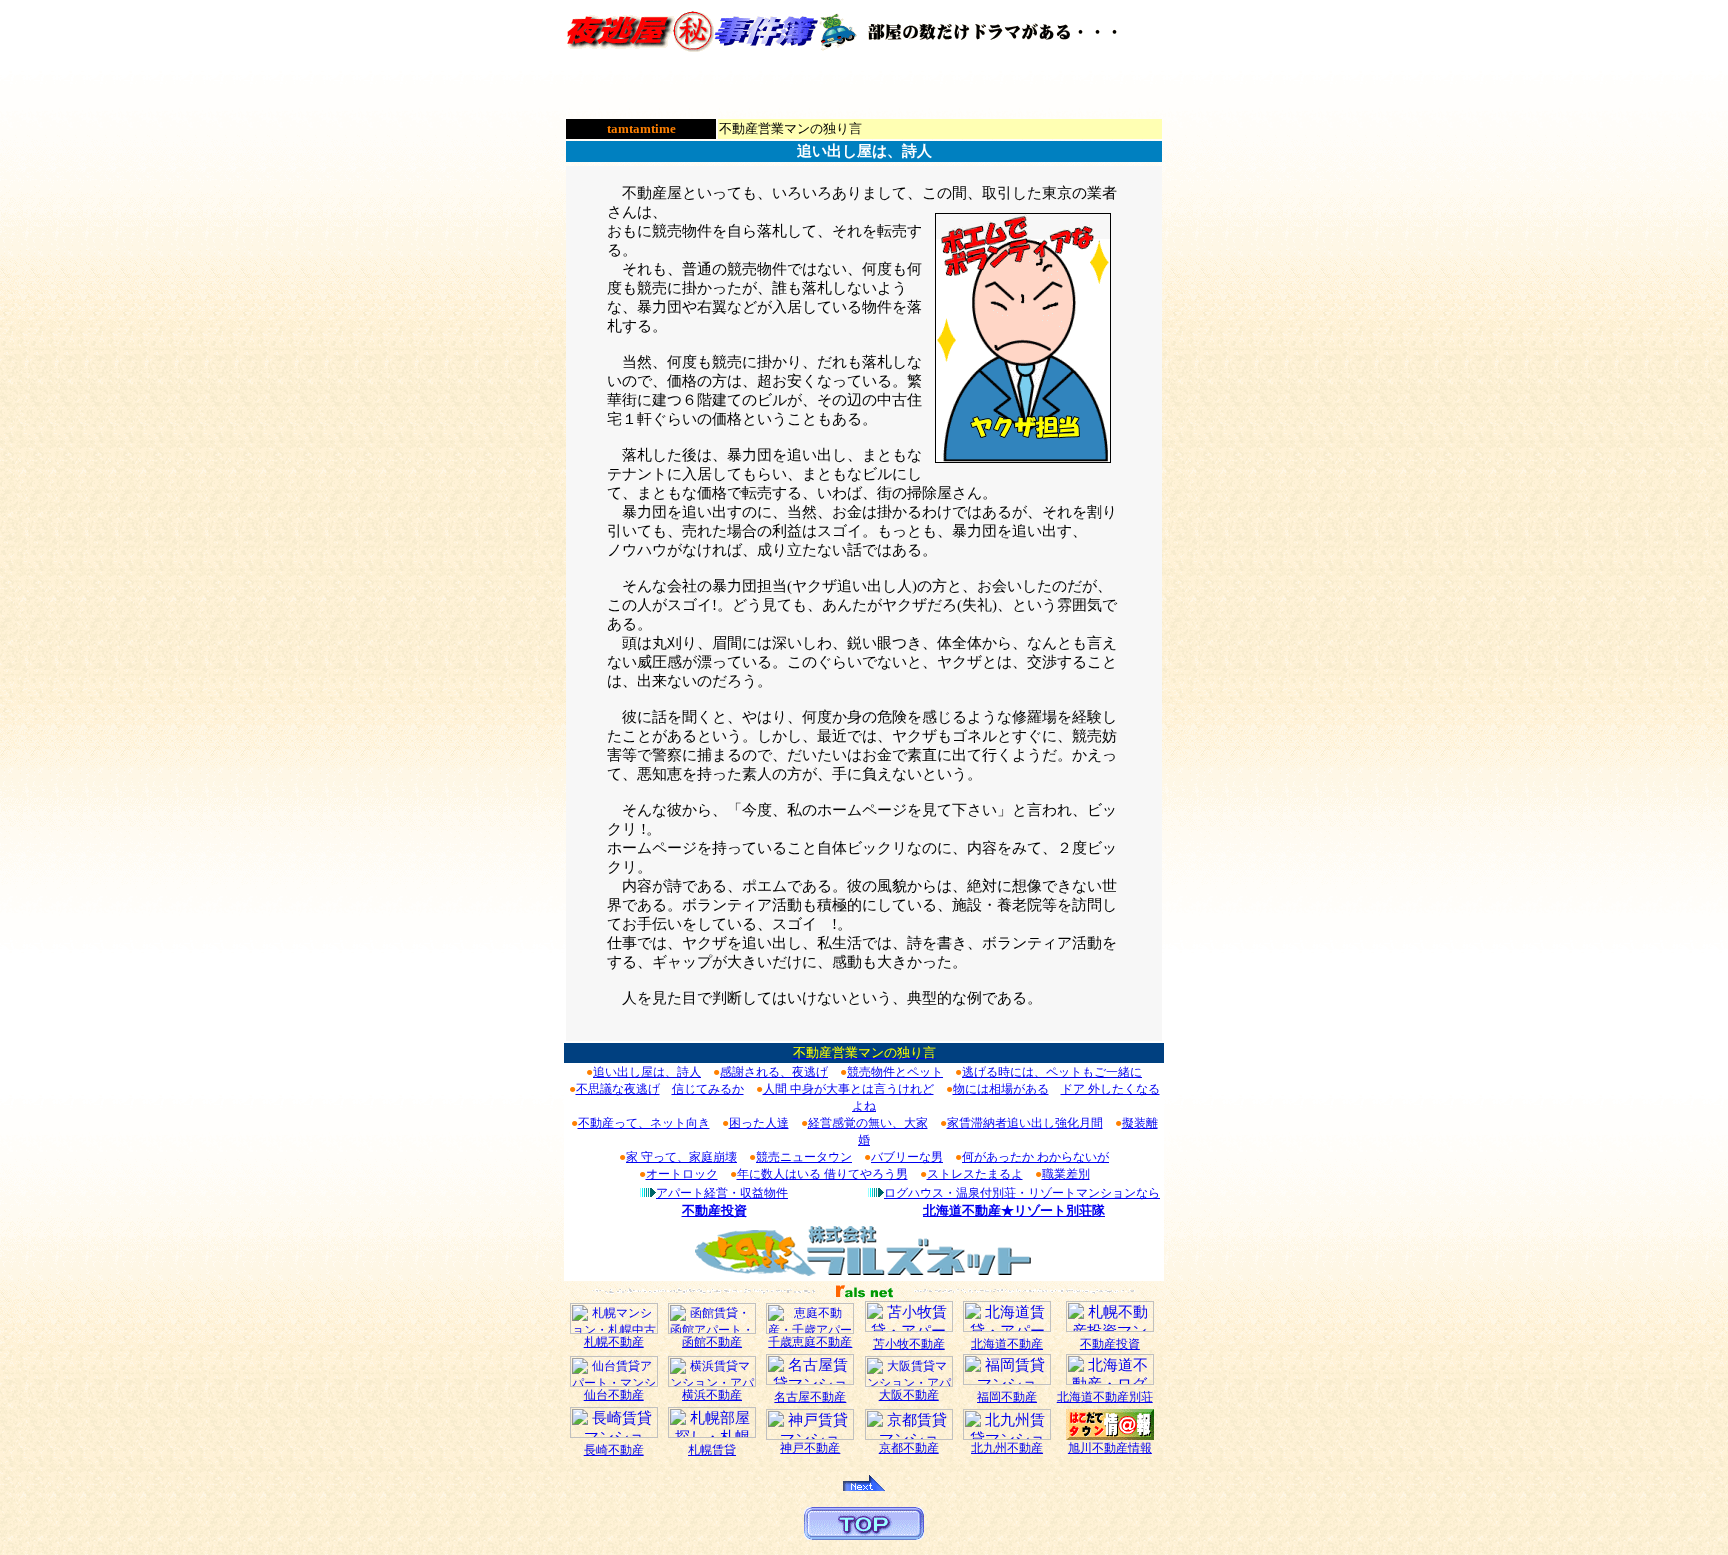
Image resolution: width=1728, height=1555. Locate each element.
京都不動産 (909, 1448)
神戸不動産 (810, 1448)
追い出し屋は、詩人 (647, 1072)
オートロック (682, 1174)
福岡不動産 (1007, 1397)
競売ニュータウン (804, 1157)
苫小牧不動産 (909, 1344)
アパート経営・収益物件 (722, 1193)
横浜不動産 (712, 1395)
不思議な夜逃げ (618, 1089)
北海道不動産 (1007, 1344)
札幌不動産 (614, 1342)
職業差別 (1066, 1174)
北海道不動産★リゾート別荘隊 (1014, 1210)
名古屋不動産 (810, 1397)
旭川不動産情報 (1110, 1448)
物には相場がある (1001, 1089)
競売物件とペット (895, 1072)
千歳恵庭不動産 (810, 1342)
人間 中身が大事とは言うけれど (848, 1089)
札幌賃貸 (712, 1450)
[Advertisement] (864, 86)
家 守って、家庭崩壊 (681, 1157)
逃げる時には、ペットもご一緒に (1052, 1072)
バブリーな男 (907, 1157)
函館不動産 (712, 1342)
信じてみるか (708, 1089)
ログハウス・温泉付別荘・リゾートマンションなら (1022, 1193)
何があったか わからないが (1035, 1157)
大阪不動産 (909, 1395)
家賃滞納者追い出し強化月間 (1025, 1123)
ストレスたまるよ (975, 1174)
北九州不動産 (1007, 1448)
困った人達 (759, 1123)
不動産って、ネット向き (644, 1123)
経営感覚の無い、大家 (868, 1123)
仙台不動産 (614, 1395)
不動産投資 (714, 1210)
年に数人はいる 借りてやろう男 (822, 1174)
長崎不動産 (614, 1450)
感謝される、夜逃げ (774, 1072)
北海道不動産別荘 (1105, 1397)
